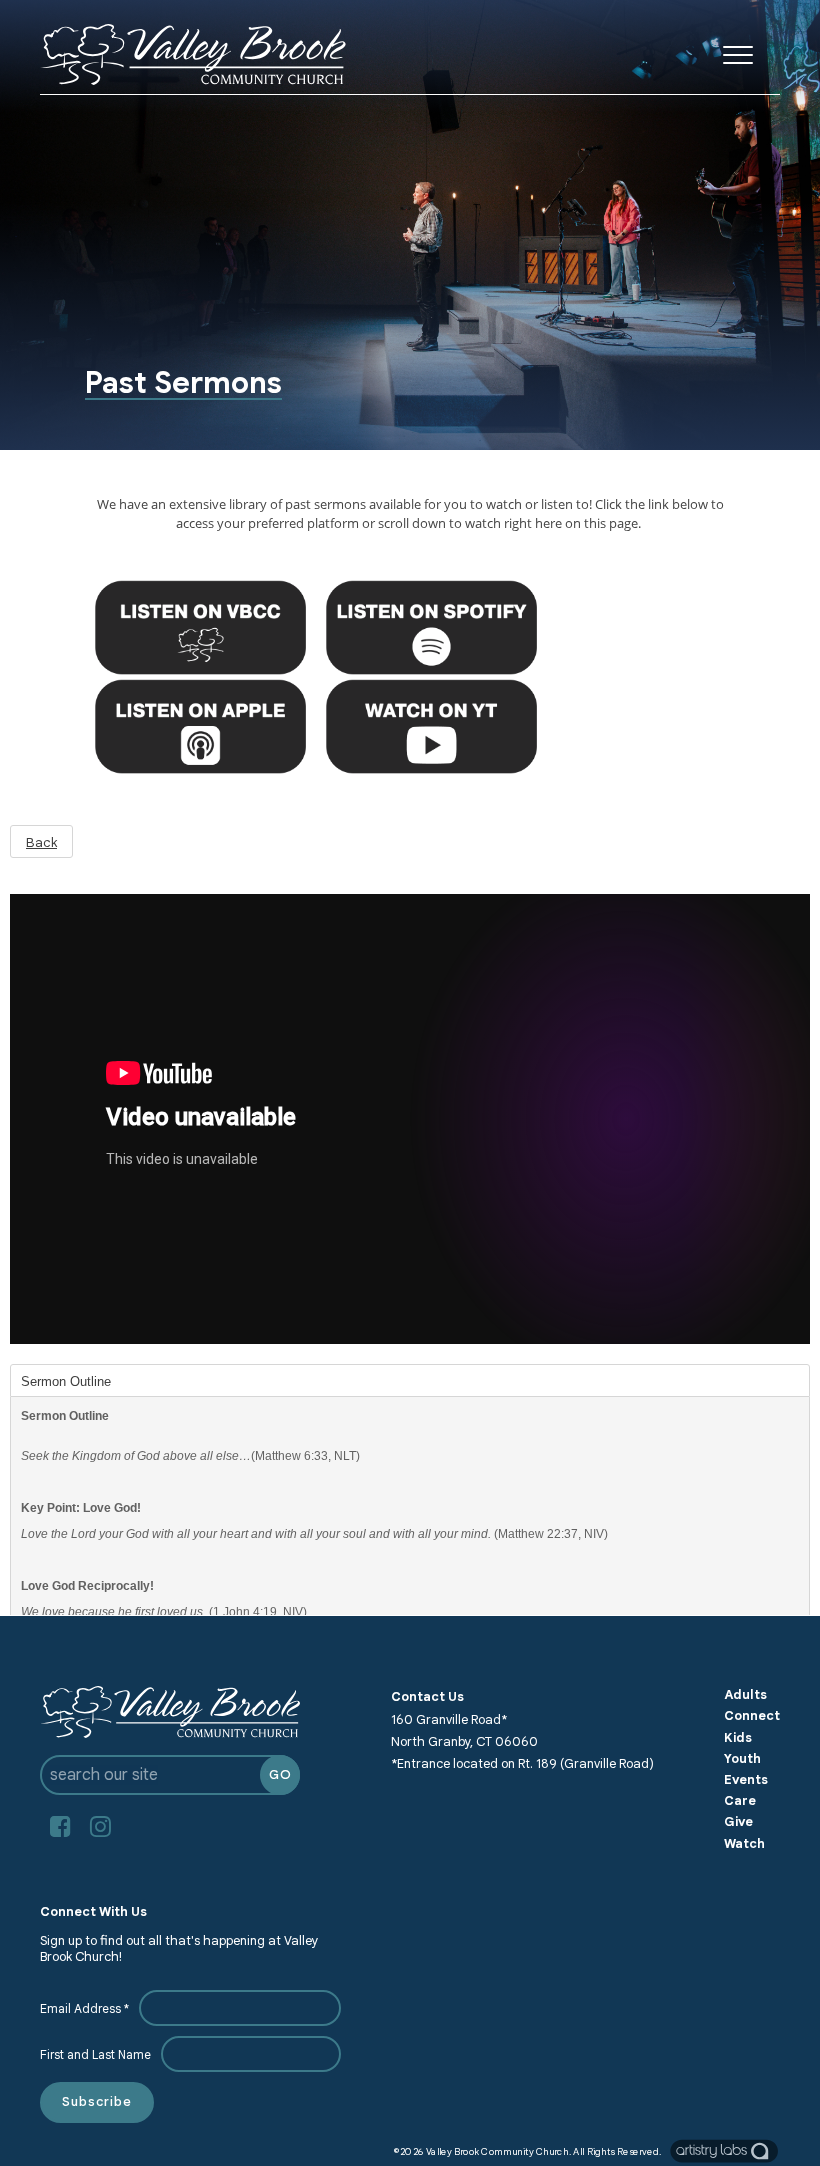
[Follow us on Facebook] (60, 1827)
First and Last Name (95, 2054)
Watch (744, 1844)
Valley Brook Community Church (497, 2151)
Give (738, 1822)
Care (740, 1801)
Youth (742, 1759)
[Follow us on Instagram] (100, 1827)
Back (41, 842)
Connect (752, 1716)
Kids (738, 1738)
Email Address (84, 2008)
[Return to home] (193, 54)
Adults (745, 1695)
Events (746, 1780)
